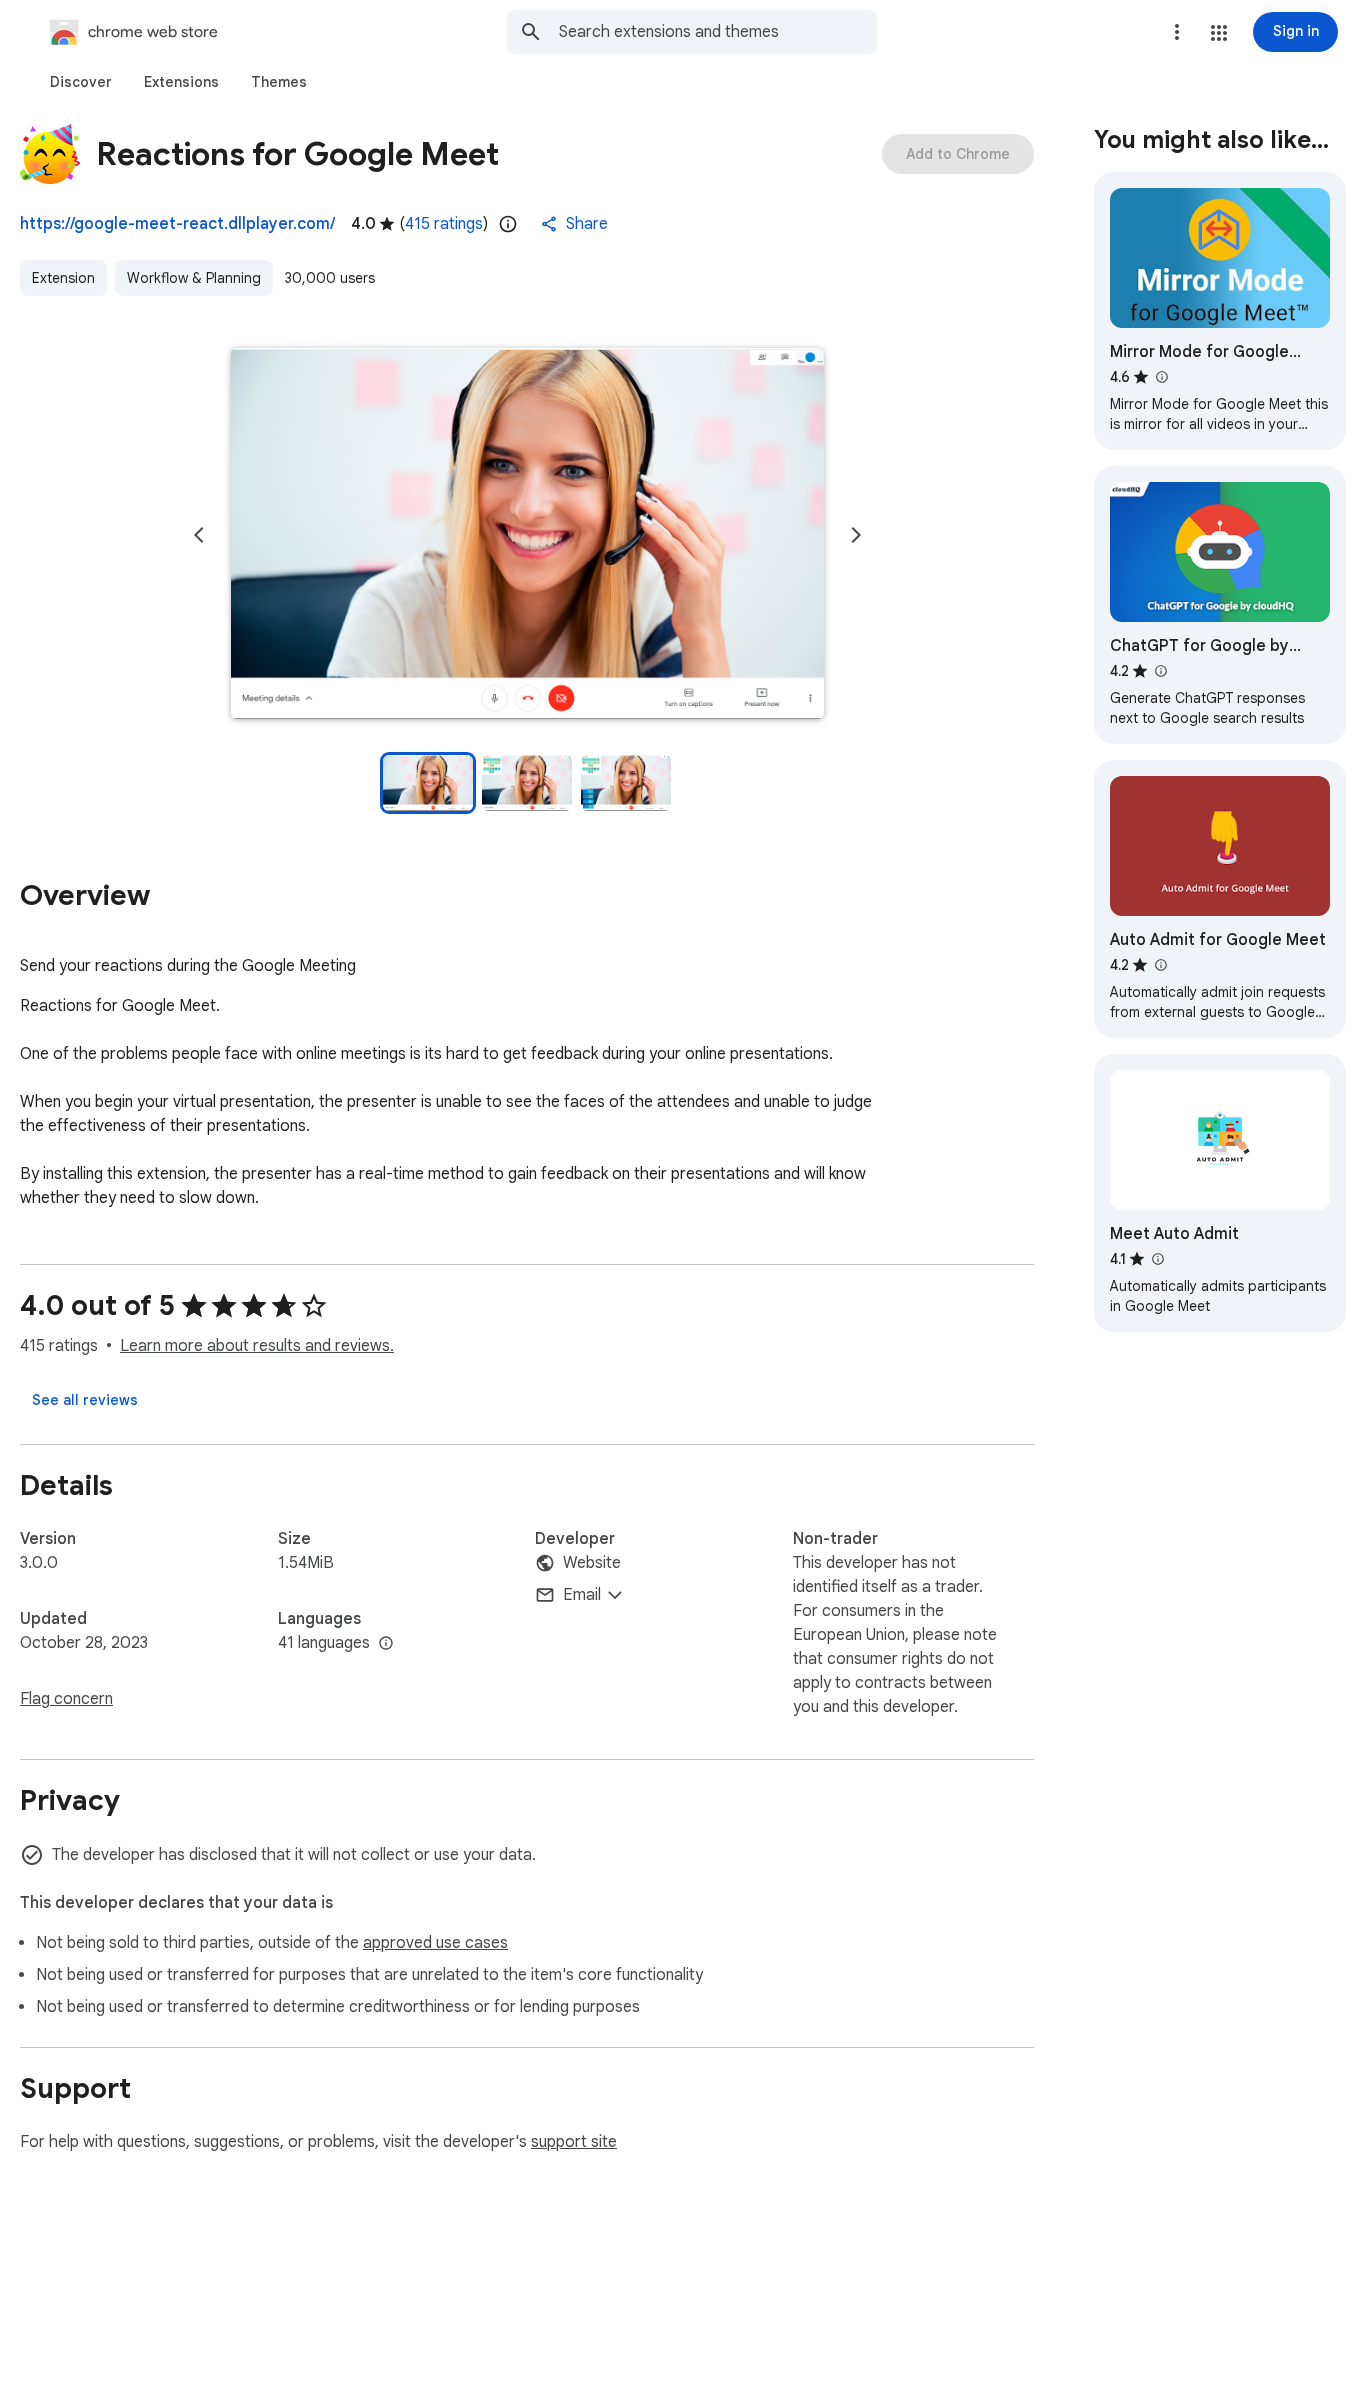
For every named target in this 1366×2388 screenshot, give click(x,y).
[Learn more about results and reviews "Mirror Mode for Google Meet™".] (1161, 377)
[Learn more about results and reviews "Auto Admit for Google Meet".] (1160, 965)
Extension (63, 278)
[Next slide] (856, 535)
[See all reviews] (85, 1400)
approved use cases (435, 1943)
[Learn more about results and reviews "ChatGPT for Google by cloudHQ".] (1160, 671)
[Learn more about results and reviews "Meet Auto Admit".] (1157, 1259)
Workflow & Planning (194, 278)
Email (582, 1595)
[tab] (81, 82)
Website (592, 1563)
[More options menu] (1177, 32)
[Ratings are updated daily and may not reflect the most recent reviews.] (508, 224)
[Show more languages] (386, 1644)
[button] (1219, 33)
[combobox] (718, 32)
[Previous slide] (199, 535)
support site (574, 2142)
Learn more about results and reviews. (257, 1346)
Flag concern (66, 1699)
